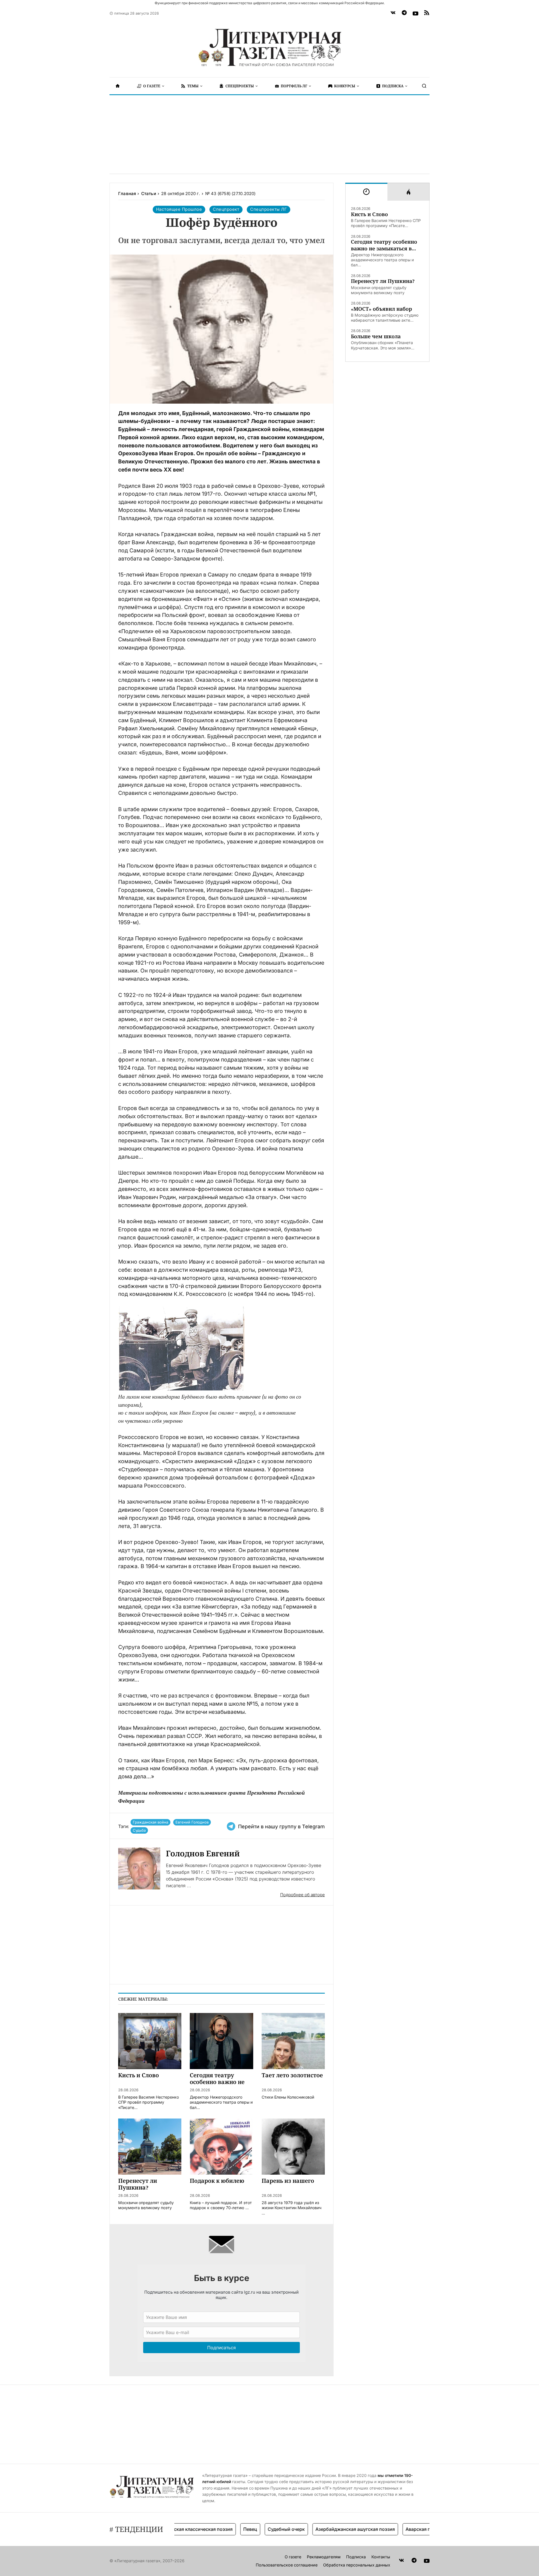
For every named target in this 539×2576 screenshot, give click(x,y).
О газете (293, 2557)
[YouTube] (415, 13)
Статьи (149, 194)
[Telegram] (404, 13)
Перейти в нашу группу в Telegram (281, 1826)
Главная (127, 194)
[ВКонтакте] (393, 13)
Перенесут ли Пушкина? (383, 281)
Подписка (356, 2557)
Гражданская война (150, 1822)
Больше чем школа (376, 336)
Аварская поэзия (386, 2529)
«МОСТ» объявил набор (382, 309)
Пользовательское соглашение (287, 2565)
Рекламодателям (324, 2557)
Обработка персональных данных (357, 2565)
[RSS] (427, 13)
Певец (212, 2529)
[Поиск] (424, 86)
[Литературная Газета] (269, 48)
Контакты (381, 2557)
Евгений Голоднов (192, 1822)
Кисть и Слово (369, 214)
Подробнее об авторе (302, 1895)
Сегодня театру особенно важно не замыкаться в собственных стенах (384, 245)
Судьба (139, 1830)
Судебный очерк (248, 2529)
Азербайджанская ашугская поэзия (317, 2529)
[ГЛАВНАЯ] (118, 86)
